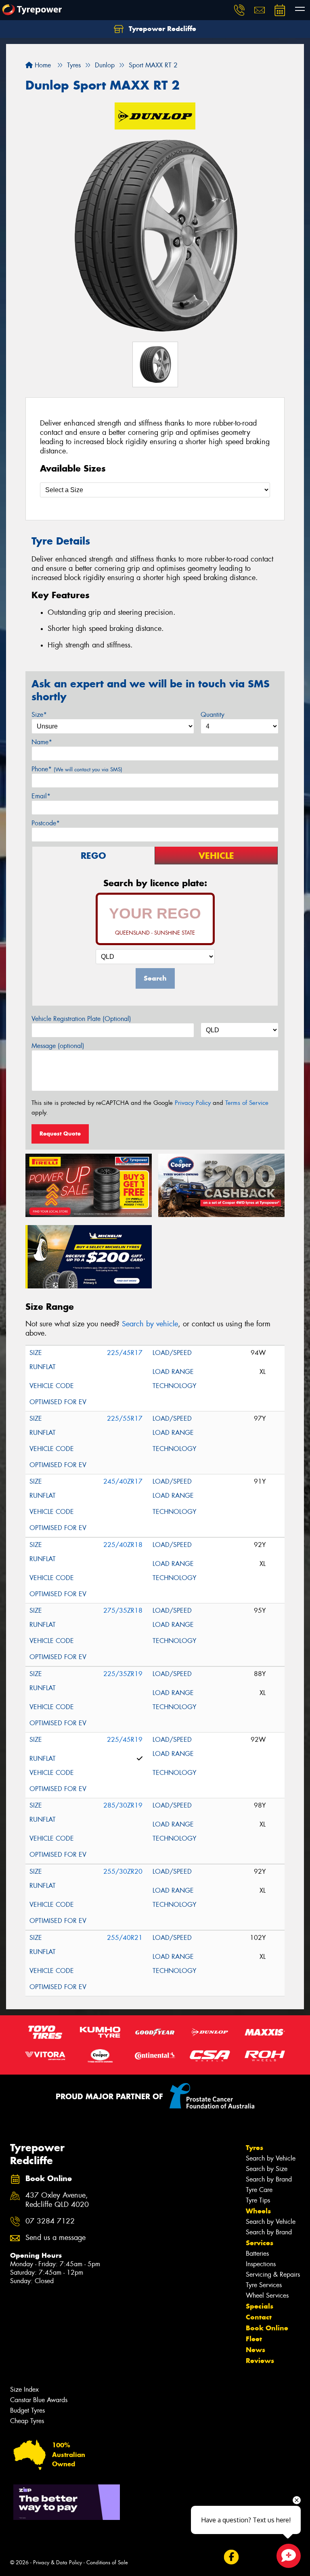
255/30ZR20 (123, 1871)
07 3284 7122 (50, 2221)
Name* (42, 742)
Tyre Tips (258, 2200)
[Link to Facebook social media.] (231, 2557)
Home (42, 65)
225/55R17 (125, 1418)
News (256, 2350)
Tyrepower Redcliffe (161, 29)
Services (260, 2243)
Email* (41, 796)
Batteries (257, 2253)
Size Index (24, 2389)
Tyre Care (259, 2190)
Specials (260, 2306)
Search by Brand (269, 2179)
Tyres (254, 2148)
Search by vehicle (150, 1324)
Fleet (254, 2339)
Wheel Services (267, 2295)
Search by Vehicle (271, 2158)
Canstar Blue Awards (39, 2400)
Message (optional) (58, 1046)
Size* (39, 715)
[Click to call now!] (239, 10)
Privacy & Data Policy (58, 2562)
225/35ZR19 (123, 1674)
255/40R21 (125, 1938)
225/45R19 (125, 1740)
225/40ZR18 (123, 1545)
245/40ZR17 (123, 1481)
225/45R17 (125, 1353)
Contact (259, 2317)
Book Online (267, 2328)
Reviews (260, 2361)
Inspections (261, 2264)
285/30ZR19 (123, 1805)
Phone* (77, 769)
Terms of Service (247, 1103)
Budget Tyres (27, 2410)
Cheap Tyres (27, 2421)
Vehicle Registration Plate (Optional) (81, 1019)
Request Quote (60, 1134)
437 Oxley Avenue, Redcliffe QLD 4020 (57, 2200)
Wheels (258, 2211)
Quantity (213, 715)
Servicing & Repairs (273, 2274)
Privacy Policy (193, 1103)
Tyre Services (264, 2285)
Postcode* (46, 823)
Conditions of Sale (107, 2562)
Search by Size (267, 2169)
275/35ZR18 (123, 1611)
